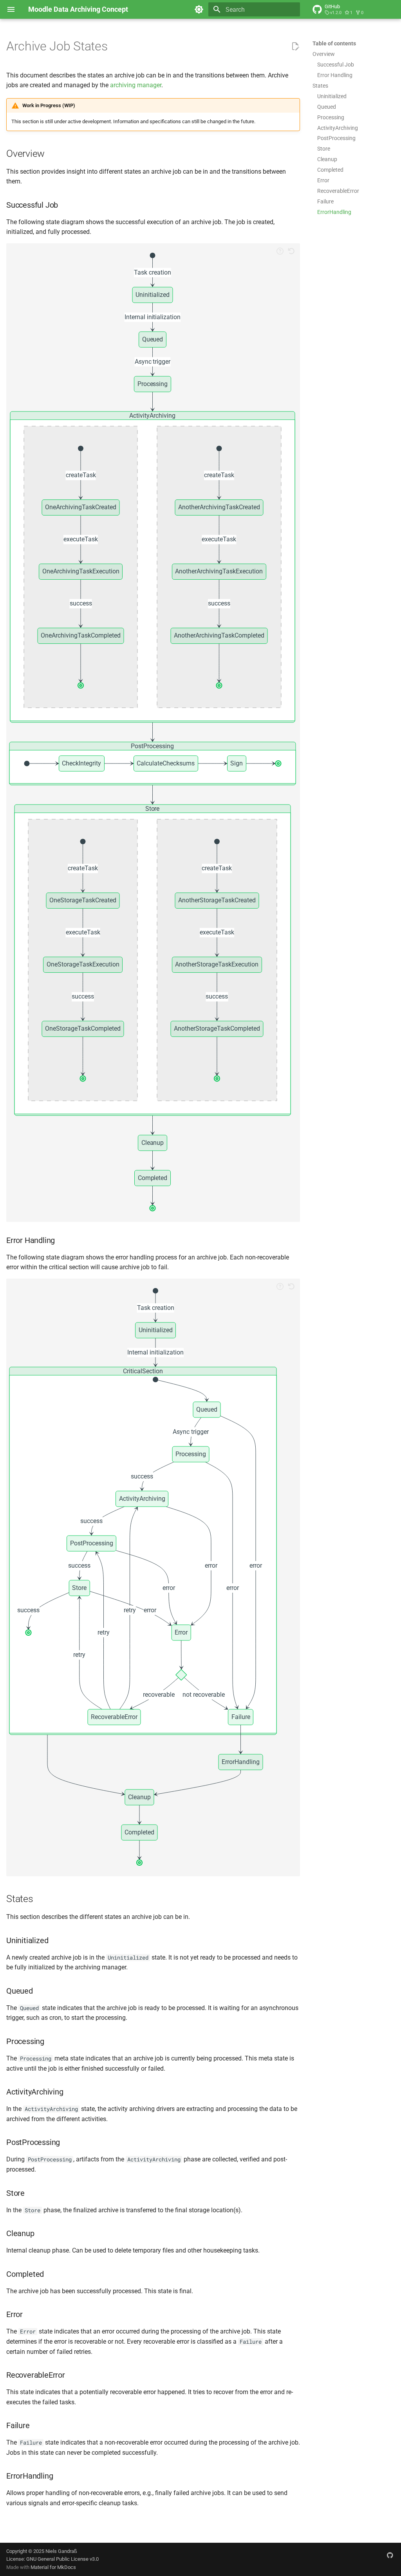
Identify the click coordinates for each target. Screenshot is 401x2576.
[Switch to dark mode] (199, 9)
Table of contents (334, 43)
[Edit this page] (295, 47)
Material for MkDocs (53, 2567)
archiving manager (136, 85)
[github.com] (390, 2555)
